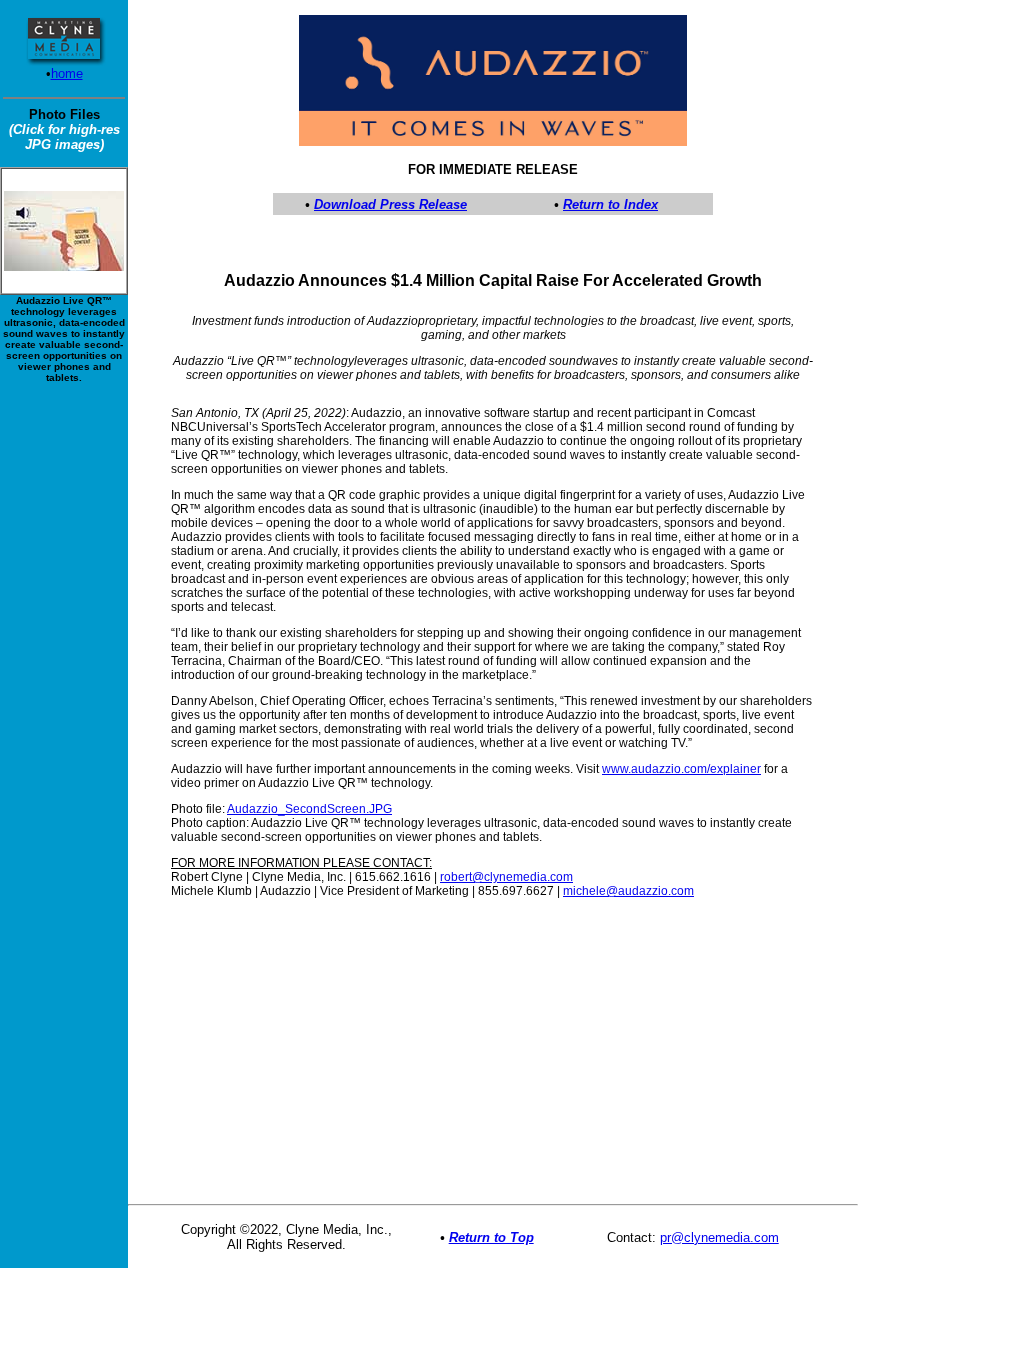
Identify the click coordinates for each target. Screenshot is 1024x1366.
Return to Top (491, 1237)
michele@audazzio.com (628, 891)
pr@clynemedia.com (719, 1237)
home (67, 73)
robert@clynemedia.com (506, 877)
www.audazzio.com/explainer (681, 769)
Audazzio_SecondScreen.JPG (309, 809)
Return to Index (610, 204)
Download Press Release (390, 204)
